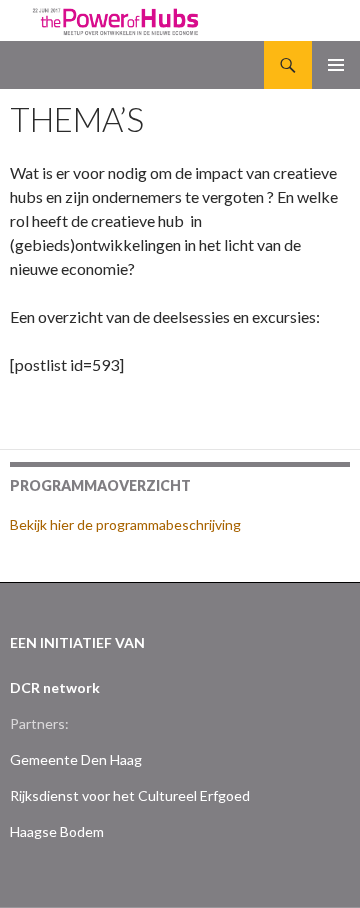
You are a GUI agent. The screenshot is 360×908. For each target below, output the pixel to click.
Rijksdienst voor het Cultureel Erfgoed (130, 795)
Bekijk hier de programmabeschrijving (125, 524)
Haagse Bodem (57, 831)
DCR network (55, 687)
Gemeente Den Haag (76, 759)
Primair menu (336, 65)
